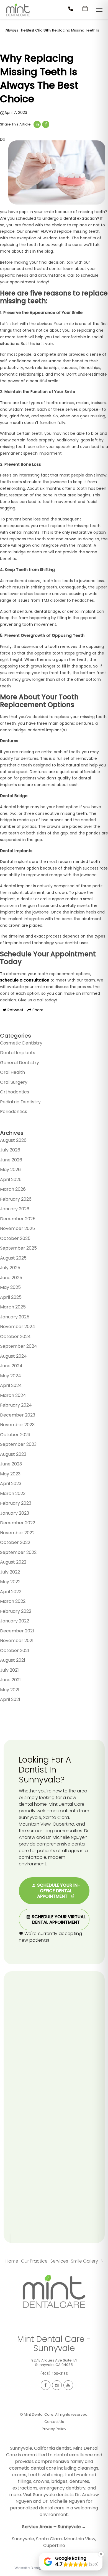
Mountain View (79, 2539)
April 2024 (11, 1385)
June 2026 (11, 1160)
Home (12, 2261)
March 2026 (13, 1189)
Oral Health (12, 1072)
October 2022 (15, 1542)
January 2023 (15, 1513)
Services (59, 2261)
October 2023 (15, 1435)
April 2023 (11, 1484)
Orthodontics (15, 1092)
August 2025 (13, 1258)
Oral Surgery (14, 1082)
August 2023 (13, 1454)
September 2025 (18, 1248)
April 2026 (11, 1180)
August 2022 (13, 1562)
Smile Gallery (84, 2261)
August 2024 (13, 1356)
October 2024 (15, 1337)
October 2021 (15, 1650)
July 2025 (10, 1268)
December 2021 (17, 1631)
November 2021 (17, 1641)
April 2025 (11, 1297)
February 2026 (16, 1199)
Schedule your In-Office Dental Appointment (58, 1891)
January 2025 (15, 1317)
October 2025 (15, 1238)
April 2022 (11, 1592)
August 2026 (13, 1140)
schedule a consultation (25, 980)
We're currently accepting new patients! (51, 1937)
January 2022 (15, 1621)
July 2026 (10, 1150)
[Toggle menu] (99, 10)
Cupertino (54, 2545)
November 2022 (17, 1533)
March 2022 (13, 1601)
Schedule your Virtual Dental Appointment (58, 1919)
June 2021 (10, 1680)
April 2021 (10, 1699)
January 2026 (15, 1209)
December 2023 (18, 1415)
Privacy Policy (54, 2429)
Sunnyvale (23, 2539)
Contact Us (54, 2422)
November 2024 (18, 1327)
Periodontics (14, 1112)
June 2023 (11, 1464)
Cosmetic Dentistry (21, 1043)
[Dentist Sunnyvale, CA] (18, 18)
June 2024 (11, 1366)
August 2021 (13, 1660)
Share (37, 1010)
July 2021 (9, 1670)
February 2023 (16, 1503)
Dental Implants (18, 1053)
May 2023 (10, 1474)
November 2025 (17, 1228)
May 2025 (10, 1287)
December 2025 (18, 1219)
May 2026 (10, 1170)
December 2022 (18, 1523)
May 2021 (10, 1690)
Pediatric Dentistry (20, 1102)
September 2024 (19, 1346)
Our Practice (34, 2261)
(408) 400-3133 (54, 2374)
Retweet (15, 1010)
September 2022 (18, 1552)
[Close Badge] (101, 2554)
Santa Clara (49, 2539)
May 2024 (11, 1376)
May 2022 (10, 1582)
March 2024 (13, 1395)
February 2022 (16, 1611)
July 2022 (10, 1572)
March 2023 (13, 1493)
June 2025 (11, 1278)
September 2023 (18, 1444)
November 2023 (17, 1425)
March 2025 (13, 1307)
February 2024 (16, 1405)
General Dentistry (20, 1063)
